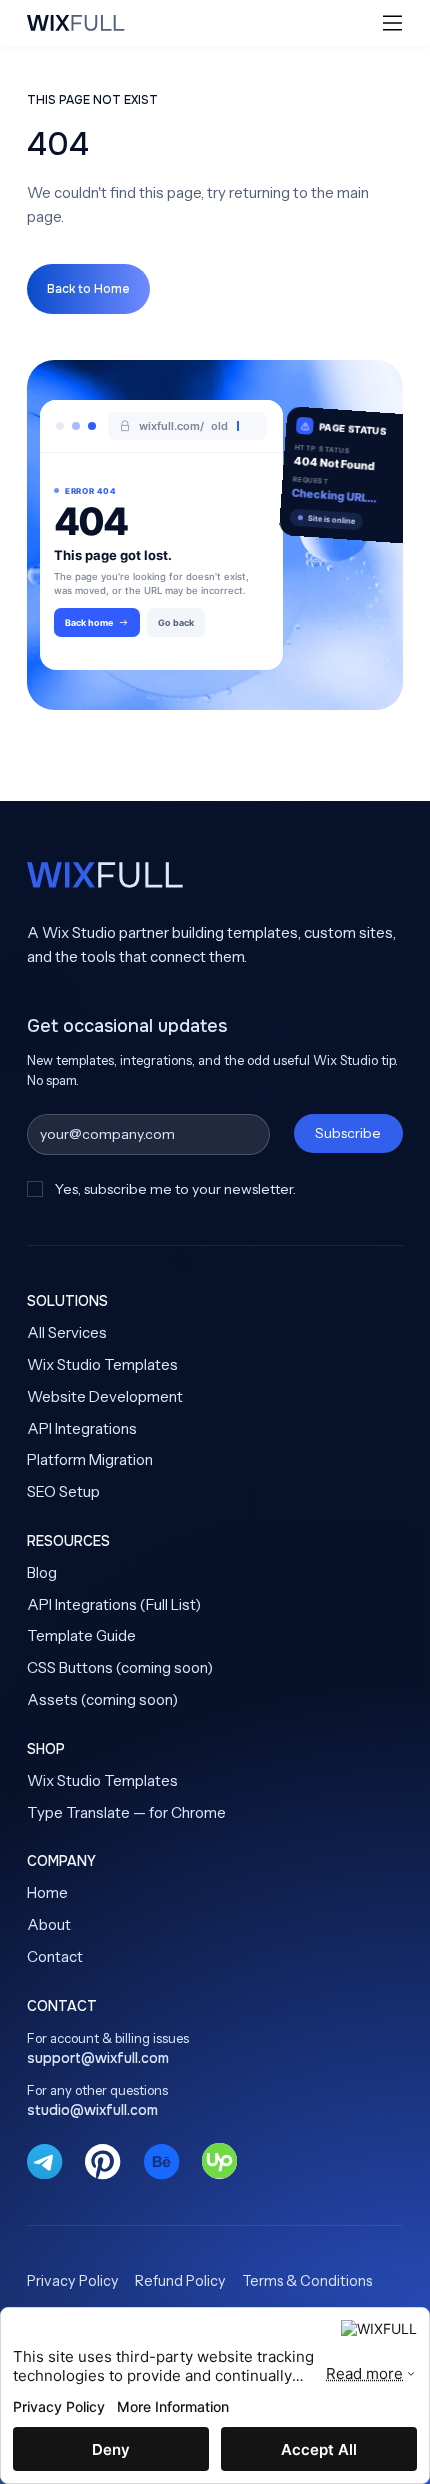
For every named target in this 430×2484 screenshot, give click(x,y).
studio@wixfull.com (92, 2110)
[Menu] (393, 23)
